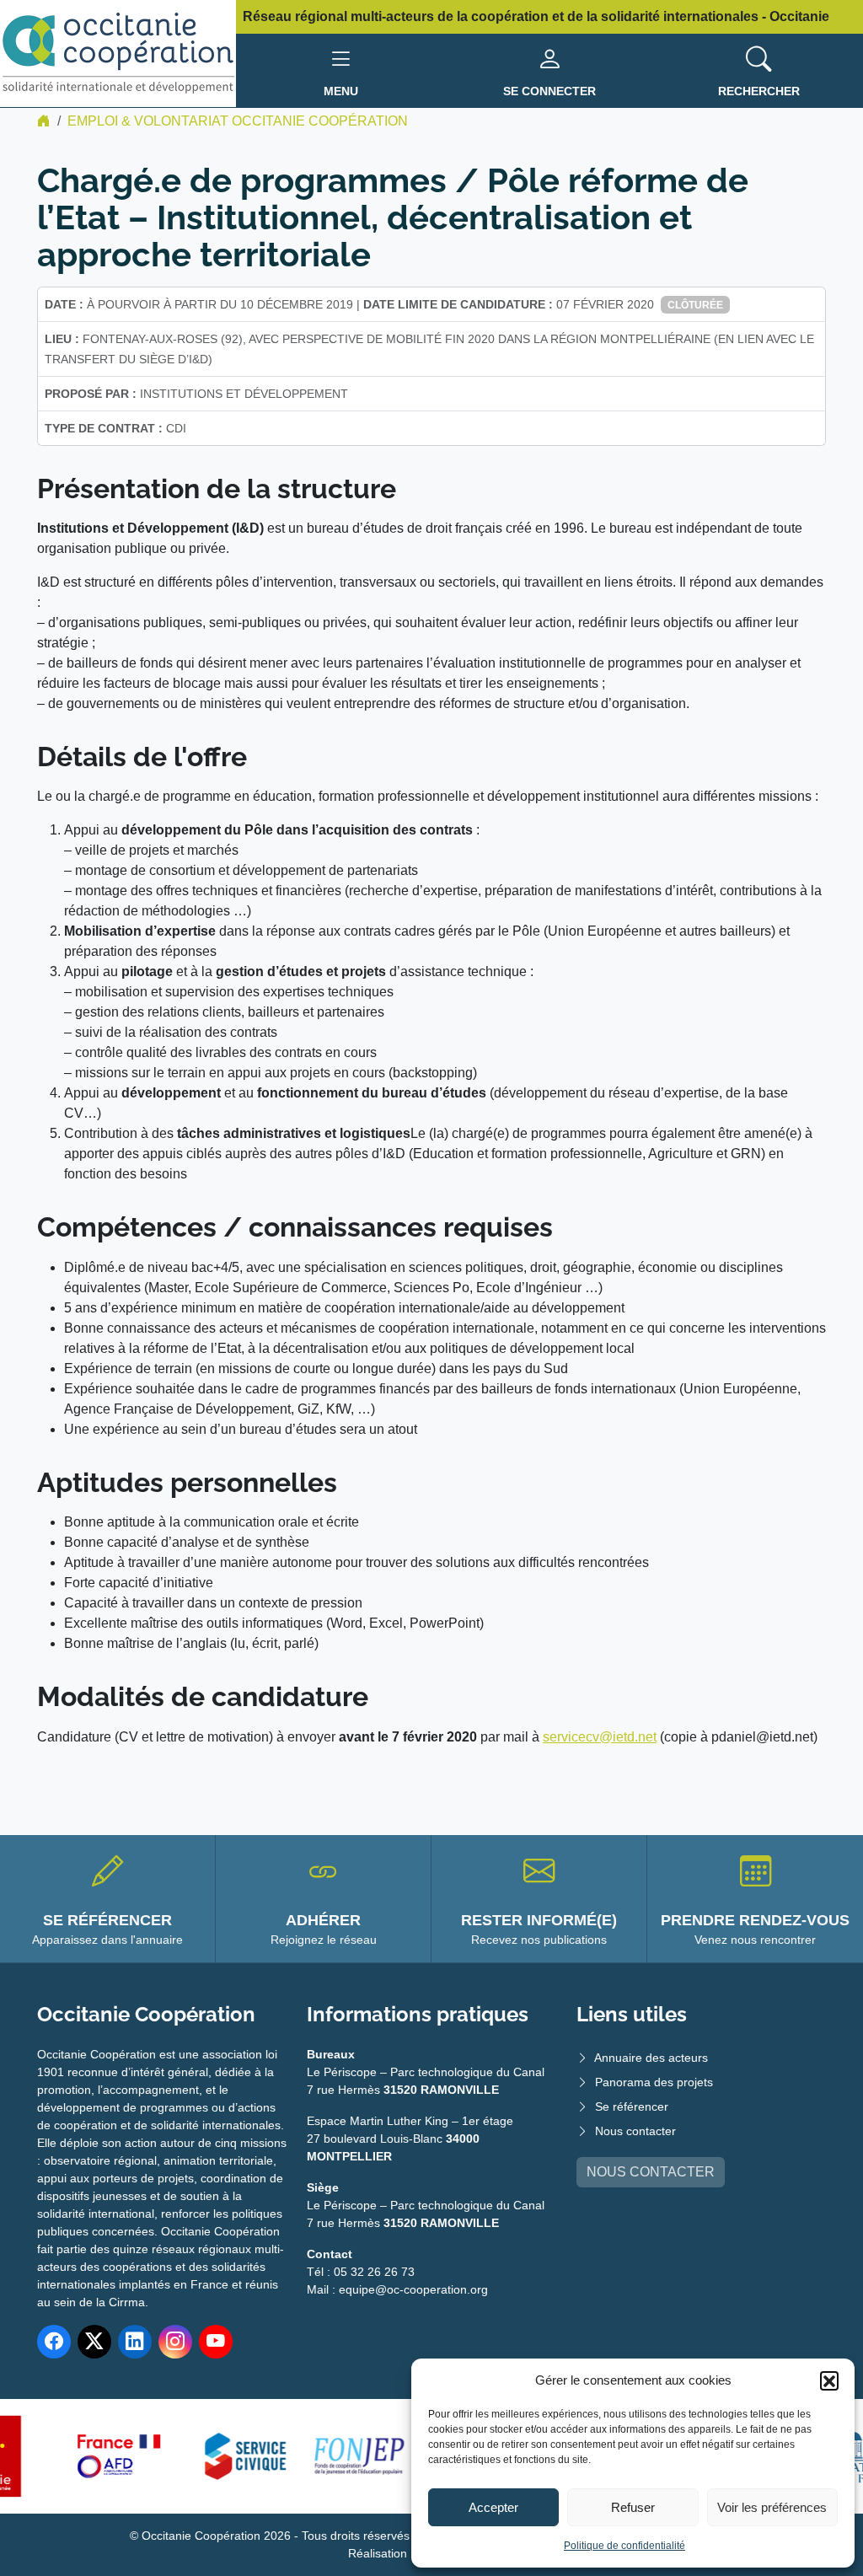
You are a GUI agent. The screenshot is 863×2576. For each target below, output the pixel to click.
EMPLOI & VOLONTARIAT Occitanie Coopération (238, 121)
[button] (829, 2380)
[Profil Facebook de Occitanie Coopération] (54, 2342)
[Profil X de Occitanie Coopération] (94, 2342)
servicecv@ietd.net (600, 1737)
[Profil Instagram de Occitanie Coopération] (175, 2342)
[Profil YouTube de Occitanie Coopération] (216, 2342)
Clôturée (695, 305)
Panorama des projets (654, 2082)
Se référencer (632, 2106)
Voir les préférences (772, 2507)
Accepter (493, 2507)
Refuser (633, 2507)
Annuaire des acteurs (651, 2058)
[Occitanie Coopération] (118, 53)
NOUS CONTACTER (651, 2172)
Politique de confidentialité (624, 2546)
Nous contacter (635, 2131)
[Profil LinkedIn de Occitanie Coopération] (135, 2342)
